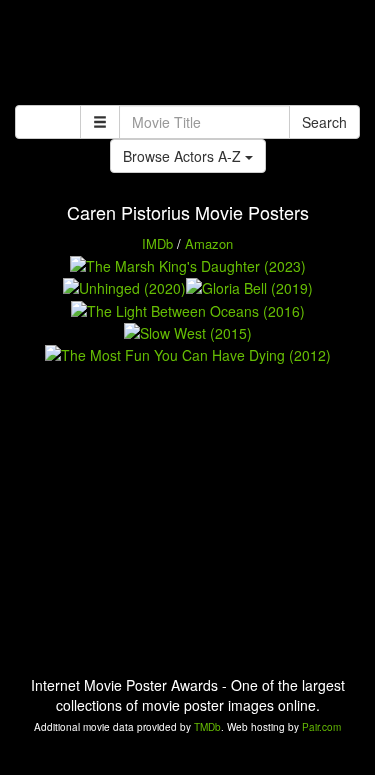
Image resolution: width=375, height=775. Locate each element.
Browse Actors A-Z (184, 156)
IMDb (157, 243)
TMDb (207, 727)
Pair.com (321, 727)
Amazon (209, 243)
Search (324, 122)
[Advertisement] (187, 55)
